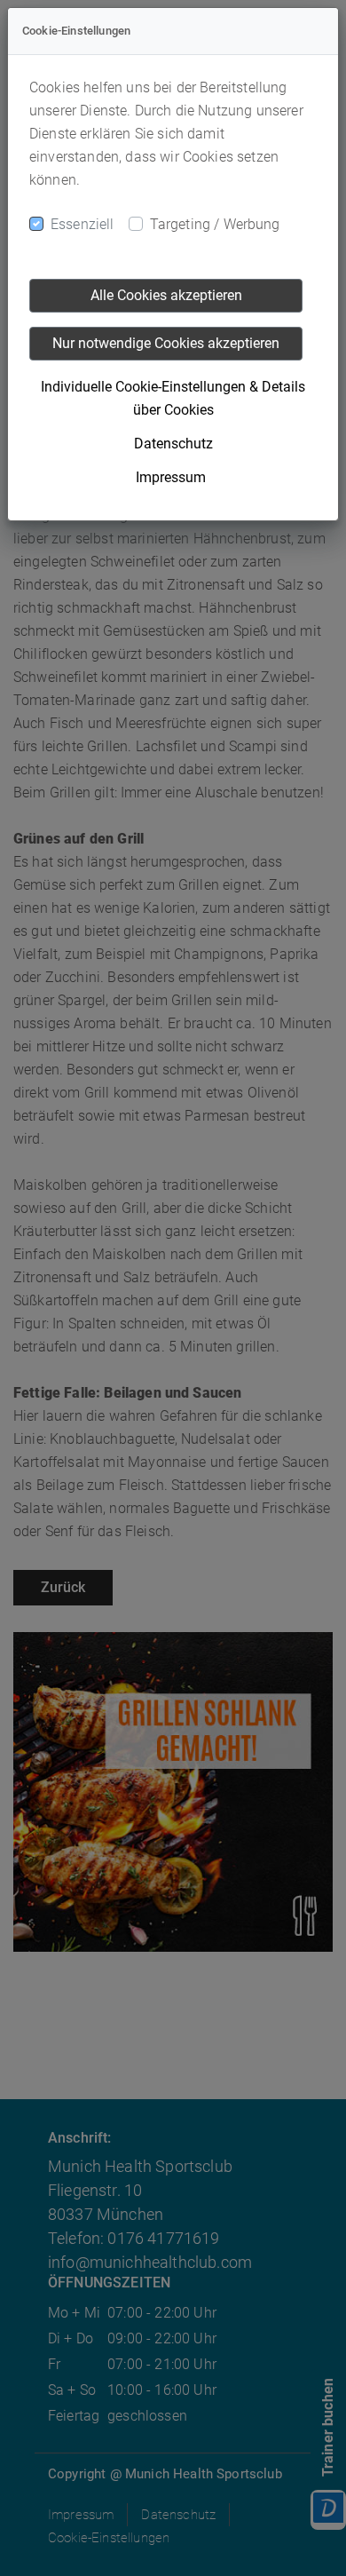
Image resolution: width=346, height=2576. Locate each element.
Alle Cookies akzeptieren (166, 295)
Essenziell (83, 224)
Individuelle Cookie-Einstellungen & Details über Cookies (173, 398)
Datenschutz (173, 444)
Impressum (171, 477)
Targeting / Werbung (215, 224)
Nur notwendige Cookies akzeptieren (166, 343)
